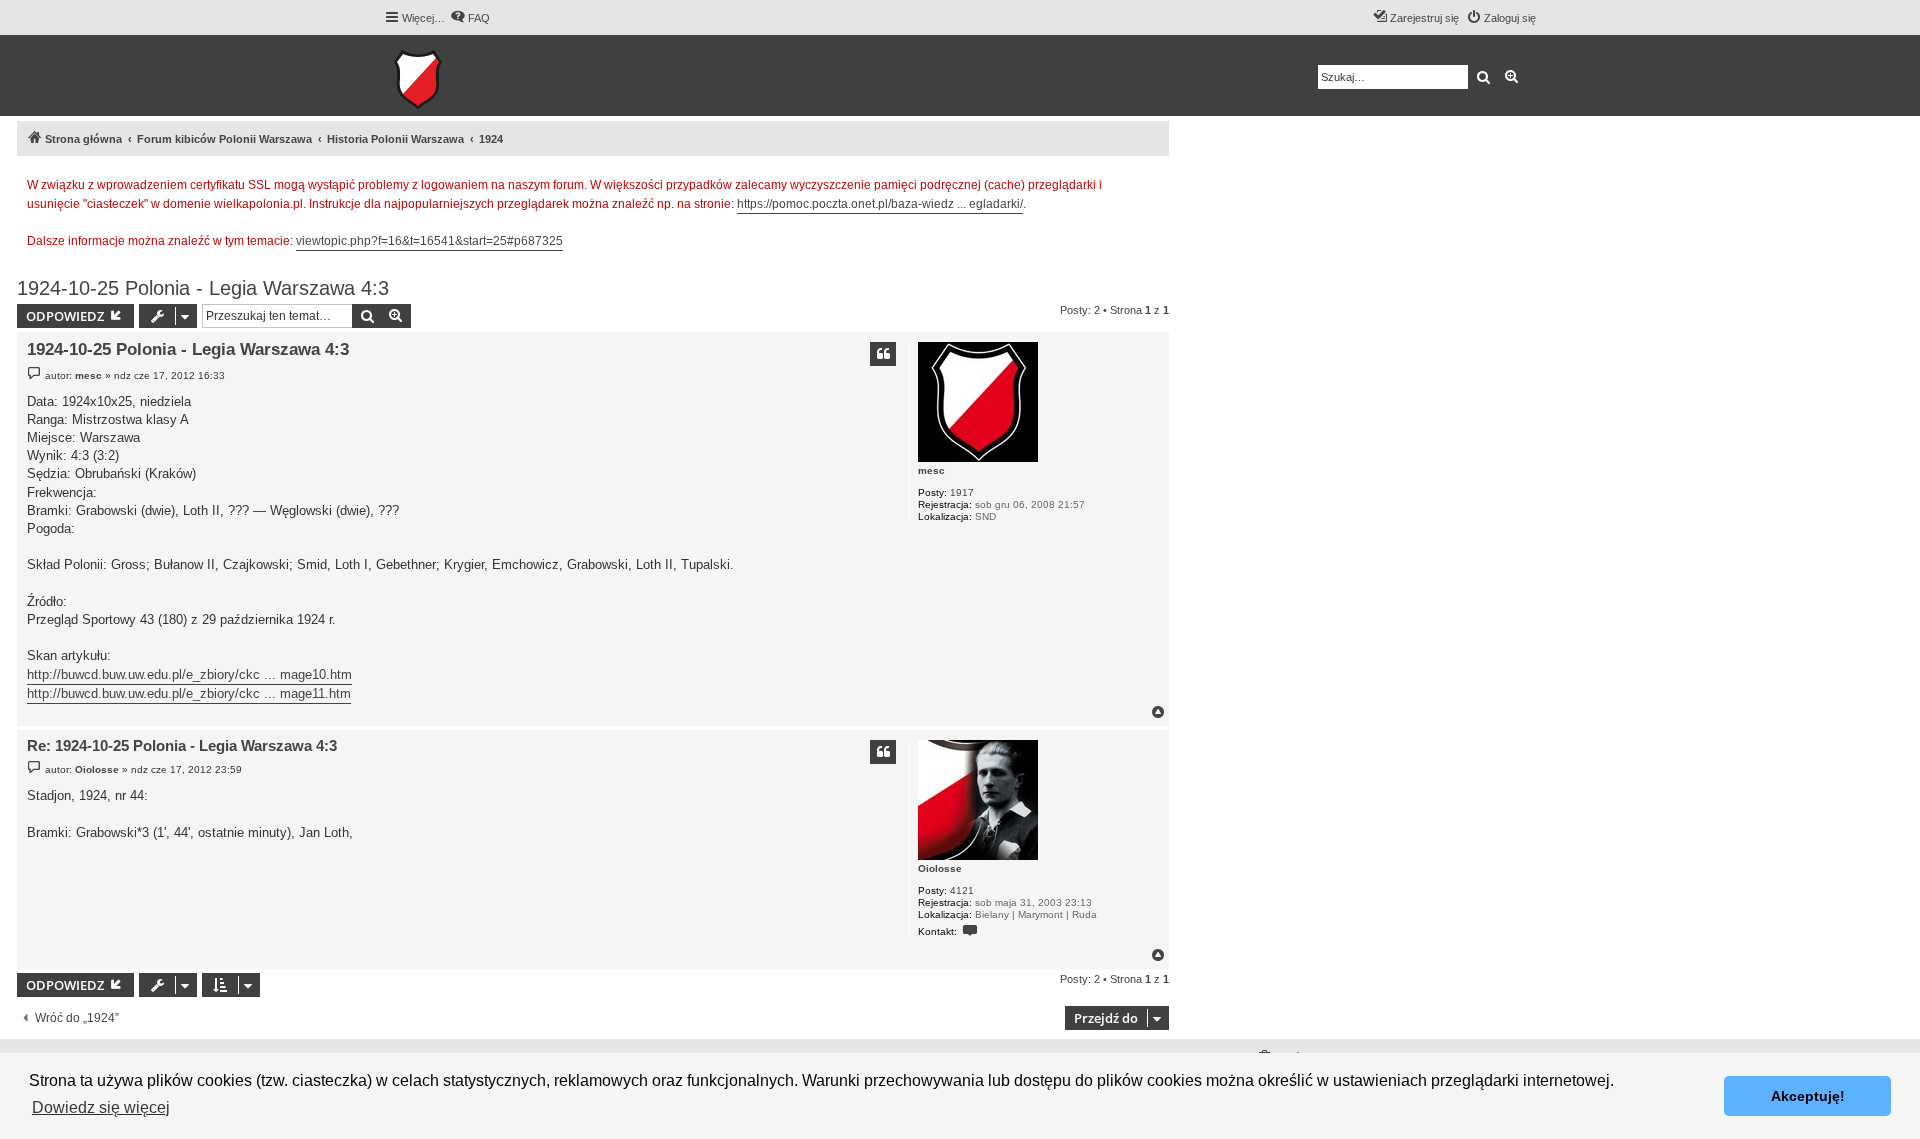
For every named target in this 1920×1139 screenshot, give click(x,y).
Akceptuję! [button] (1808, 1096)
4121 (962, 890)
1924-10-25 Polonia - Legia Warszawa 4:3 (203, 288)
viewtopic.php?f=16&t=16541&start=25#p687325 (429, 241)
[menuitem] (470, 18)
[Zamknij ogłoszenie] (1153, 182)
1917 (962, 492)
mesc (931, 470)
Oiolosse (940, 868)
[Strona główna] (479, 75)
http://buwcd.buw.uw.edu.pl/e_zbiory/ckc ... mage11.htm (189, 693)
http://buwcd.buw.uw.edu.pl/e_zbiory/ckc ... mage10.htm (189, 674)
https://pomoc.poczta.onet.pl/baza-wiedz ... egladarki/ (880, 204)
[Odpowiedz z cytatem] (883, 354)
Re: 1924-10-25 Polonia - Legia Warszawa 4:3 (182, 745)
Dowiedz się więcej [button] (101, 1107)
